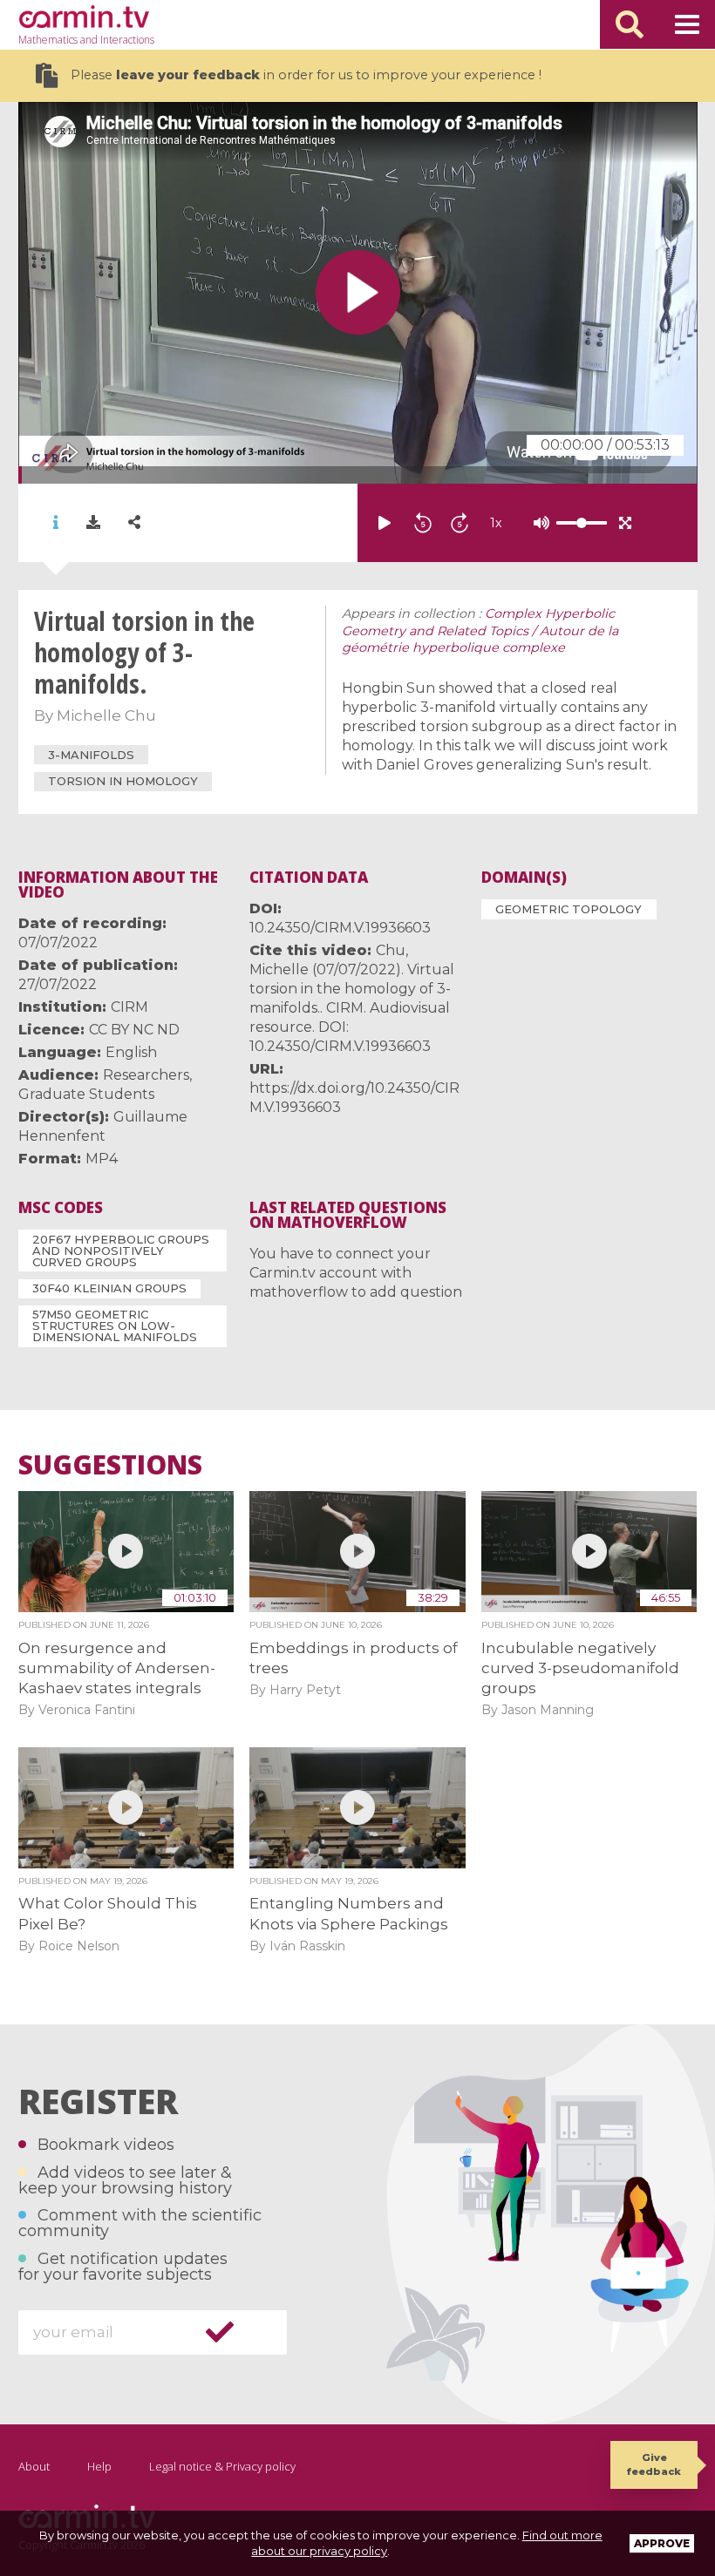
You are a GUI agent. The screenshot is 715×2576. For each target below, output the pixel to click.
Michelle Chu (106, 715)
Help (99, 2466)
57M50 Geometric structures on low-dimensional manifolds (115, 1325)
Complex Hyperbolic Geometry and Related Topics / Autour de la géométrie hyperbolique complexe (480, 631)
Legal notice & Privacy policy (222, 2466)
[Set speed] (538, 523)
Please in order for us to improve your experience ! (306, 75)
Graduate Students (86, 1094)
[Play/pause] (385, 523)
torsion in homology (123, 781)
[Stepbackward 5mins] (423, 523)
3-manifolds (91, 755)
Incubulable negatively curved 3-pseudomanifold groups (580, 1668)
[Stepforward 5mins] (460, 523)
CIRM (129, 1007)
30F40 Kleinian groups (109, 1288)
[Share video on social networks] (134, 522)
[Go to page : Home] (84, 17)
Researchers (146, 1075)
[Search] (630, 24)
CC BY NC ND (134, 1030)
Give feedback (654, 2464)
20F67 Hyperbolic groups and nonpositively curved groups (121, 1251)
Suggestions (110, 1465)
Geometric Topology (569, 909)
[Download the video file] (93, 523)
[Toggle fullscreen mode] (625, 523)
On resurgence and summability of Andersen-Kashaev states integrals (117, 1668)
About (34, 2466)
